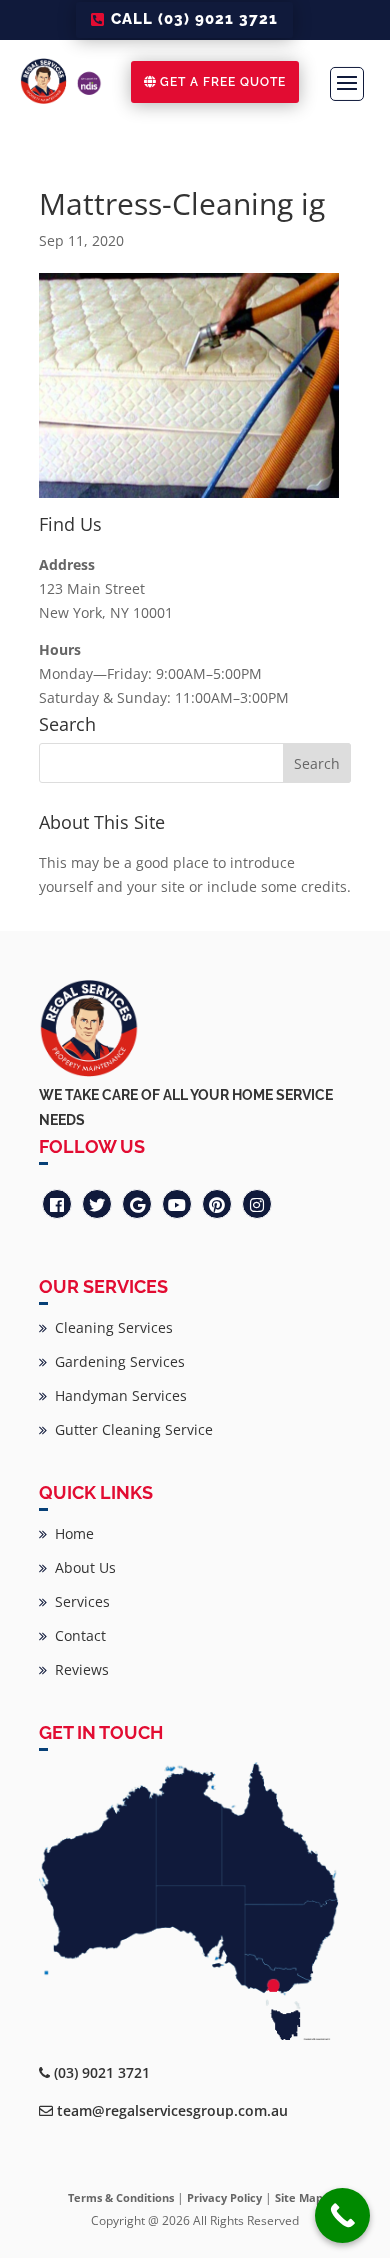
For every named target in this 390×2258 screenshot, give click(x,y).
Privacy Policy (224, 2197)
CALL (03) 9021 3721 (194, 19)
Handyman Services (117, 1395)
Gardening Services (116, 1361)
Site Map (299, 2197)
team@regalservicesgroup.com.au (172, 2110)
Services (78, 1601)
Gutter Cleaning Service (130, 1429)
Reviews (78, 1669)
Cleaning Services (110, 1327)
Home (70, 1533)
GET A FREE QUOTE (223, 82)
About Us (81, 1567)
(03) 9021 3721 (102, 2072)
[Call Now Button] (342, 2215)
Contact (76, 1635)
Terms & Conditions (121, 2197)
